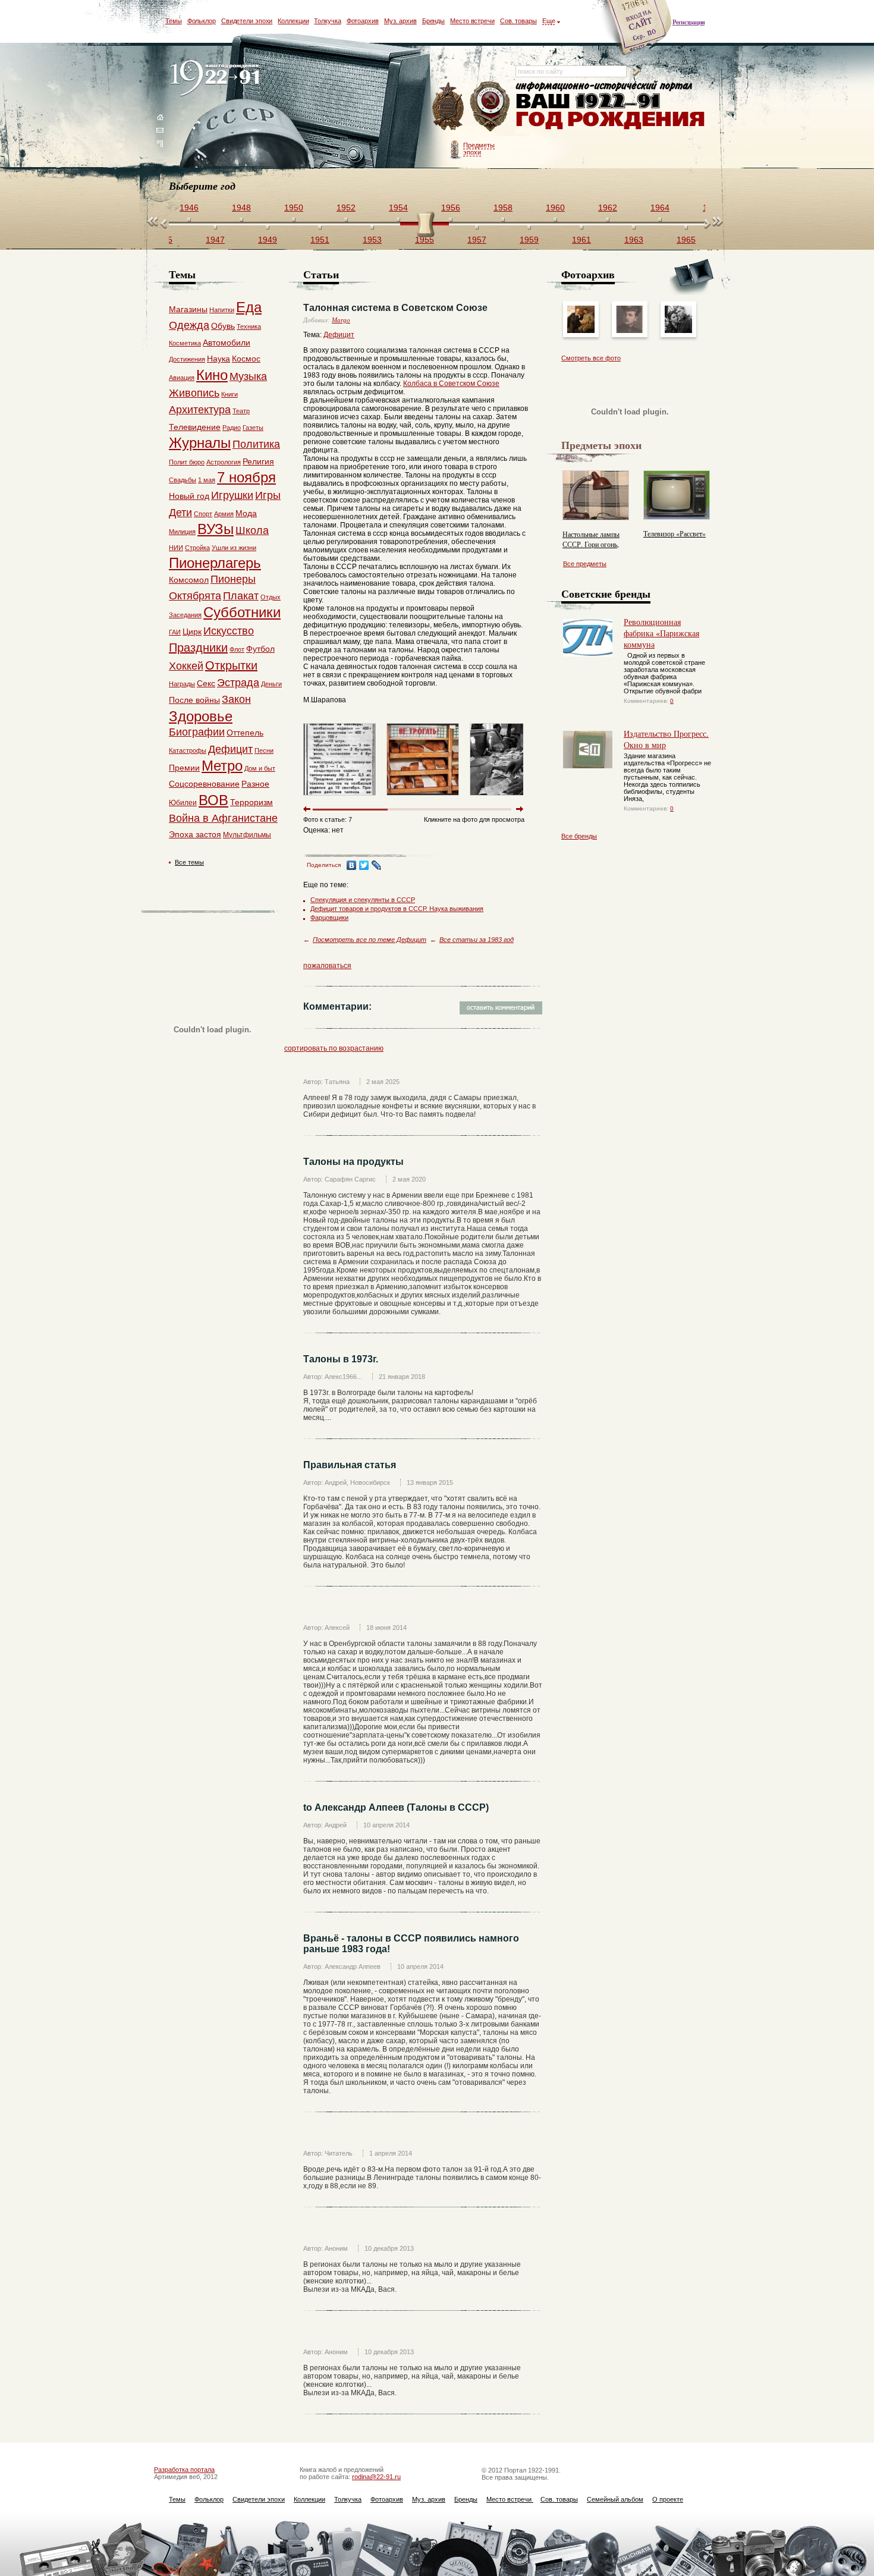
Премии (184, 768)
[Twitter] (364, 865)
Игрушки (232, 495)
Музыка (248, 376)
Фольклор (202, 21)
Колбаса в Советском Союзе (451, 384)
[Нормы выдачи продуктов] (339, 798)
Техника (249, 326)
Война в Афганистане (223, 818)
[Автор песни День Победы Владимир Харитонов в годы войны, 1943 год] (630, 331)
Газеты (253, 428)
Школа (252, 530)
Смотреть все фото (591, 358)
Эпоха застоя (195, 834)
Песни (264, 750)
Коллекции (293, 21)
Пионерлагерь (215, 563)
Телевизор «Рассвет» (675, 533)
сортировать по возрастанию (334, 1048)
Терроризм (251, 802)
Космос (246, 359)
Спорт (203, 514)
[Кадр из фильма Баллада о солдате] (678, 331)
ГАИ (175, 632)
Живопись (194, 393)
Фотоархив (363, 21)
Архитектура (200, 410)
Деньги (271, 684)
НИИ (176, 548)
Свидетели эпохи (247, 21)
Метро (222, 766)
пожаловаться (327, 966)
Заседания (185, 615)
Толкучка (327, 21)
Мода (246, 513)
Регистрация (688, 22)
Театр (241, 411)
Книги (229, 394)
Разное (255, 784)
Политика (256, 444)
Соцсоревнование (204, 784)
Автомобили (227, 343)
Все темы (189, 862)
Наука (218, 359)
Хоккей (186, 666)
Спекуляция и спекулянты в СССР (363, 900)
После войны (194, 700)
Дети (180, 513)
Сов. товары (518, 21)
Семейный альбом (615, 2499)
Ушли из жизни (234, 548)
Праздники (198, 648)
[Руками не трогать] (423, 798)
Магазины (188, 309)
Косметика (185, 343)
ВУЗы (216, 529)
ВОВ (213, 800)
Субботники (242, 612)
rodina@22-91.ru (376, 2477)
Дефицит (339, 335)
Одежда (189, 325)
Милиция (182, 532)
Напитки (222, 310)
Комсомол (189, 580)
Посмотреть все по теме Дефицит (370, 940)
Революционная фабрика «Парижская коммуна (661, 633)
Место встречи (472, 21)
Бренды (433, 21)
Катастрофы (188, 750)
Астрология (224, 462)
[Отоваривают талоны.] (506, 798)
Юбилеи (183, 803)
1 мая (207, 480)
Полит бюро (187, 462)
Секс (206, 683)
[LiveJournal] (377, 865)
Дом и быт (260, 768)
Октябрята (195, 596)
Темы (174, 21)
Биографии (197, 732)
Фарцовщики (329, 918)
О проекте (668, 2499)
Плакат (241, 596)
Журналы (200, 443)
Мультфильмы (247, 835)
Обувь (223, 326)
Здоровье (201, 716)
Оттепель (245, 733)
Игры (268, 495)
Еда (249, 307)
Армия (224, 514)
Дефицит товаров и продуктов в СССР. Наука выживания (397, 909)
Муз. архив (400, 21)
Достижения (187, 359)
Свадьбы (183, 480)
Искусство (229, 631)
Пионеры (233, 579)
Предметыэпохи (479, 149)
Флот (237, 649)
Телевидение (195, 427)
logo (217, 79)
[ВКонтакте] (352, 865)
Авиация (182, 378)
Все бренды (579, 836)
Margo (341, 320)
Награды (182, 684)
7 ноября (246, 477)
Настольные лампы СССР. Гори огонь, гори (591, 544)
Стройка (197, 548)
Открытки (231, 665)
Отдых (271, 597)
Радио (232, 428)
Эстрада (238, 683)
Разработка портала (184, 2470)
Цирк (192, 632)
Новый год (189, 496)
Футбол (260, 649)
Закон (236, 699)
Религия (258, 461)
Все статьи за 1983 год (477, 940)
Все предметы (585, 564)
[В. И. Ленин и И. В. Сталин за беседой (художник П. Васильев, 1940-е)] (581, 331)
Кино (212, 375)
